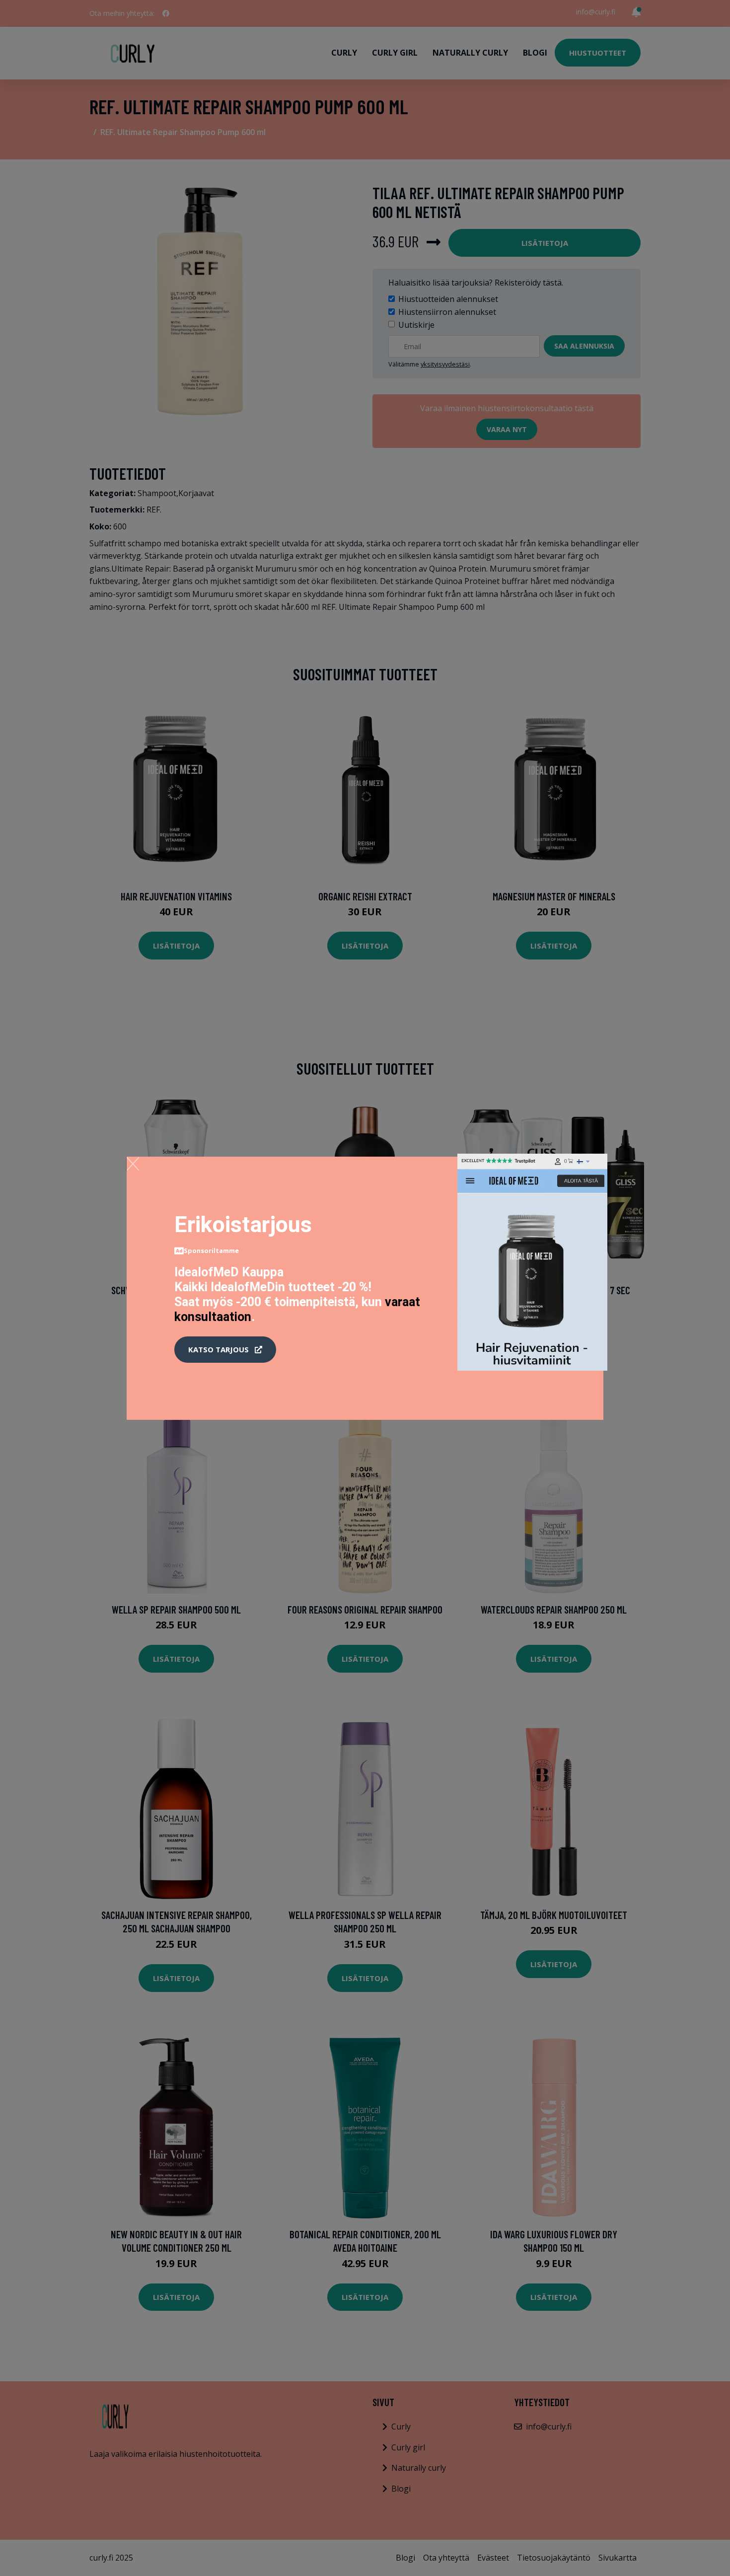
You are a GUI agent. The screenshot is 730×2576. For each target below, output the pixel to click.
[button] (225, 1350)
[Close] (133, 1164)
